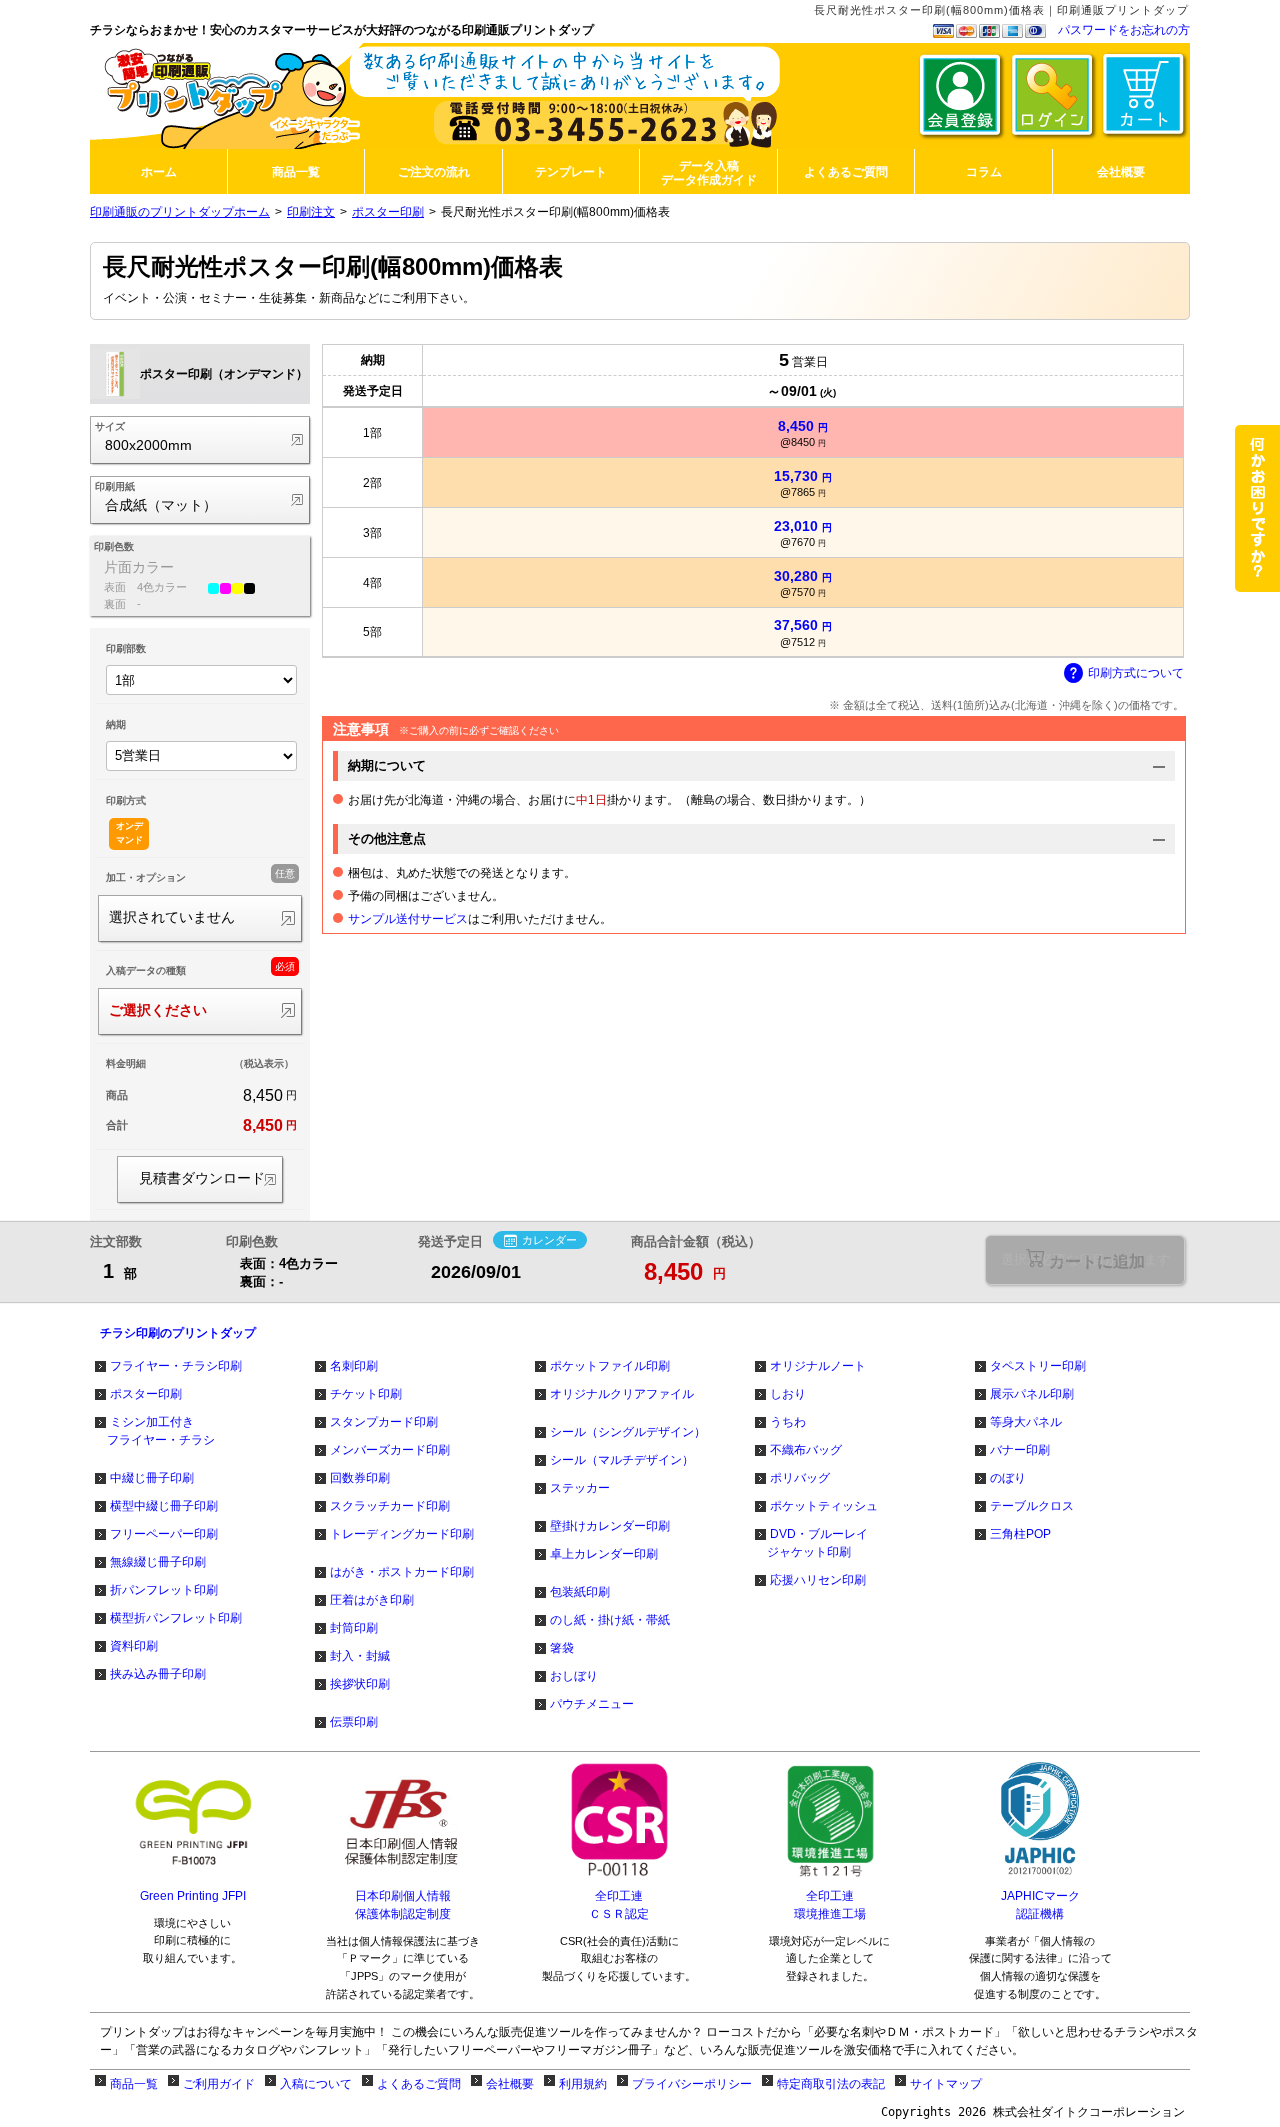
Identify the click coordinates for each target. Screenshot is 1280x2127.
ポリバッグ (800, 1478)
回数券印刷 (360, 1478)
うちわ (788, 1422)
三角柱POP (1020, 1534)
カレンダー (549, 1240)
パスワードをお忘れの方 (1124, 30)
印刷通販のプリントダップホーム (180, 212)
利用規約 (583, 2084)
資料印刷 (134, 1646)
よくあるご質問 (419, 2084)
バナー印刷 (1020, 1450)
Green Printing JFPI (193, 1896)
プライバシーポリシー (692, 2084)
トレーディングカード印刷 (402, 1534)
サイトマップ (946, 2084)
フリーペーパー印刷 (164, 1534)
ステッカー (580, 1488)
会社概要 (510, 2084)
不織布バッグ (806, 1450)
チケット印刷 (366, 1394)
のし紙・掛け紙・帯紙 (610, 1620)
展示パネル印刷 (1032, 1394)
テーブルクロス (1032, 1506)
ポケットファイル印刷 (610, 1366)
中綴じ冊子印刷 (152, 1478)
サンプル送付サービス (408, 919)
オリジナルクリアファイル (622, 1394)
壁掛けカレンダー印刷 (610, 1526)
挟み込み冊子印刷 (158, 1674)
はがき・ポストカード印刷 (402, 1572)
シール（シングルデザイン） (628, 1432)
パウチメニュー (592, 1704)
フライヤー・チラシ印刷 (176, 1366)
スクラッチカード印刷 (390, 1506)
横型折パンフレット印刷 (176, 1618)
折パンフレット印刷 (164, 1590)
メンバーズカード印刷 (390, 1450)
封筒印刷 (354, 1628)
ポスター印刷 (388, 212)
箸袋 (562, 1648)
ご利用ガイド (219, 2084)
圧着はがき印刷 (372, 1600)
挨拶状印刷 (360, 1684)
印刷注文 (311, 212)
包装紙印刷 (580, 1592)
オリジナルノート (818, 1366)
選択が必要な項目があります (1085, 1259)
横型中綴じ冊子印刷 (164, 1506)
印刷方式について (1136, 673)
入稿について (316, 2084)
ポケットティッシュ (824, 1506)
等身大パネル (1026, 1422)
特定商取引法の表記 (831, 2084)
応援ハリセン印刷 (818, 1580)
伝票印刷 (354, 1722)
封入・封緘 (360, 1656)
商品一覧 (134, 2084)
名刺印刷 (354, 1366)
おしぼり (574, 1676)
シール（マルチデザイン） (622, 1460)
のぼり (1008, 1478)
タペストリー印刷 (1038, 1366)
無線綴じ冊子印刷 (158, 1562)
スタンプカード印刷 (384, 1422)
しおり (788, 1394)
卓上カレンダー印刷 (604, 1554)
